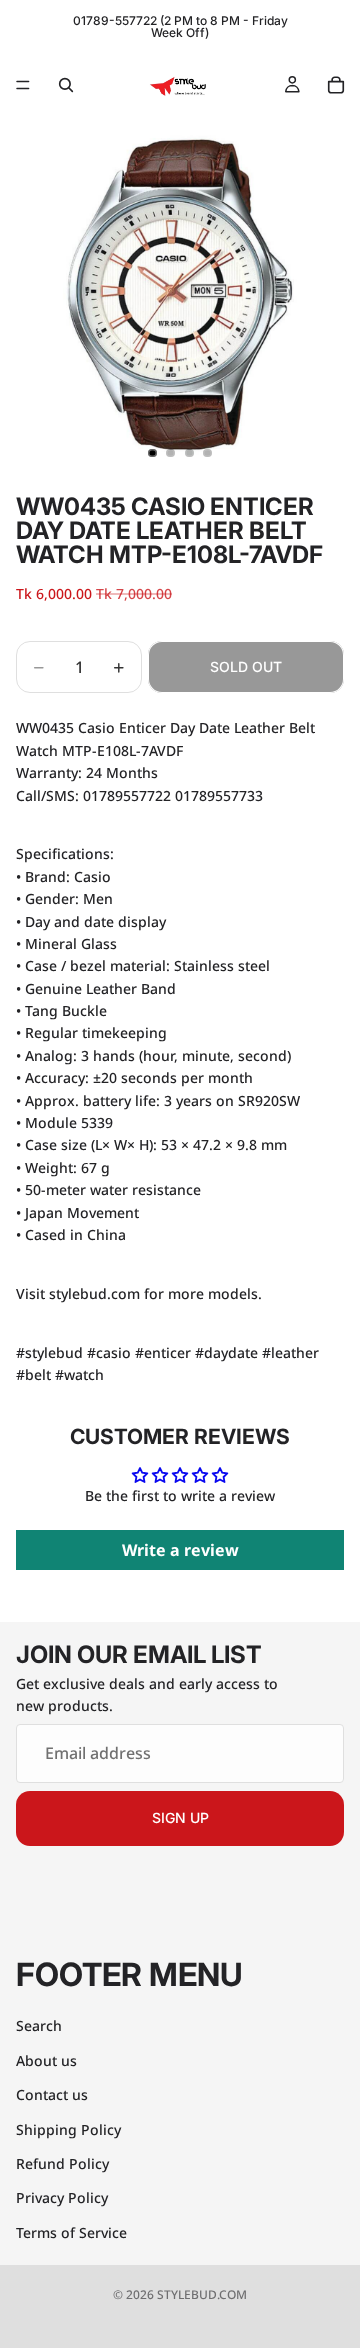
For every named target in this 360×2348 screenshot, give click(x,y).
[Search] (66, 85)
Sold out (246, 666)
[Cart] (336, 85)
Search (39, 2025)
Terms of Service (71, 2231)
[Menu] (23, 85)
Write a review (180, 1550)
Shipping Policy (68, 2128)
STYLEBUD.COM (202, 2294)
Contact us (52, 2094)
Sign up (180, 1817)
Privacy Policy (62, 2197)
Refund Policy (62, 2163)
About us (46, 2059)
